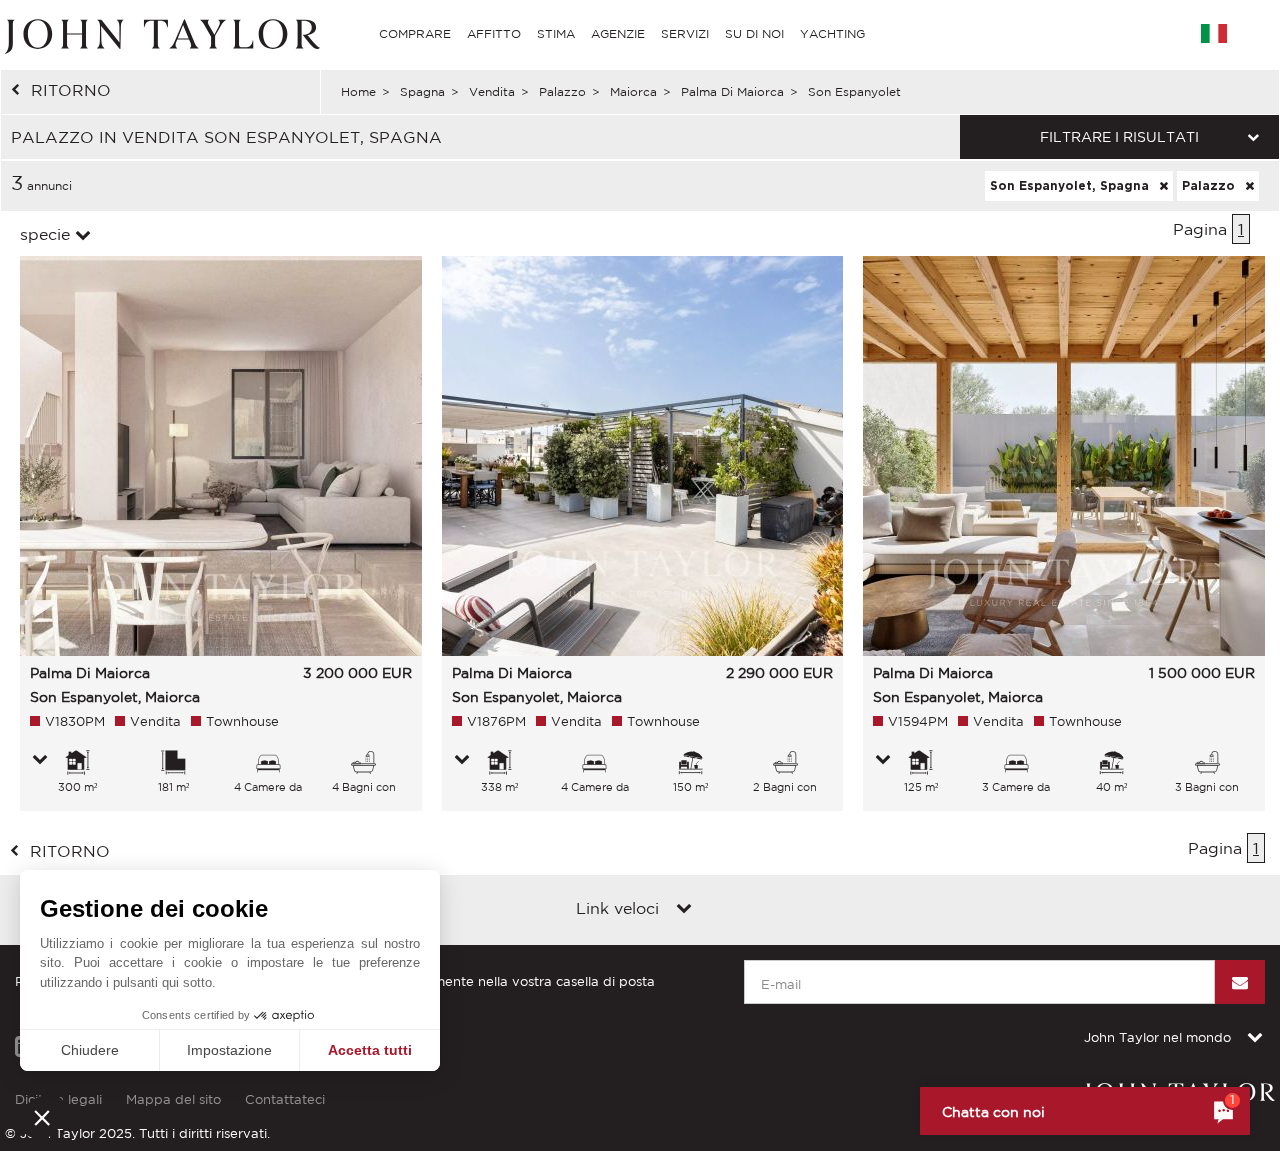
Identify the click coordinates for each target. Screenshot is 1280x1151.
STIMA (556, 33)
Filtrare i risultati (1119, 137)
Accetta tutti (370, 1050)
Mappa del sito (173, 1099)
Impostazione (229, 1050)
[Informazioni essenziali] (40, 761)
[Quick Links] (684, 910)
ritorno (71, 90)
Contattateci (285, 1099)
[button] (42, 1117)
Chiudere (90, 1050)
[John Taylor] (160, 34)
